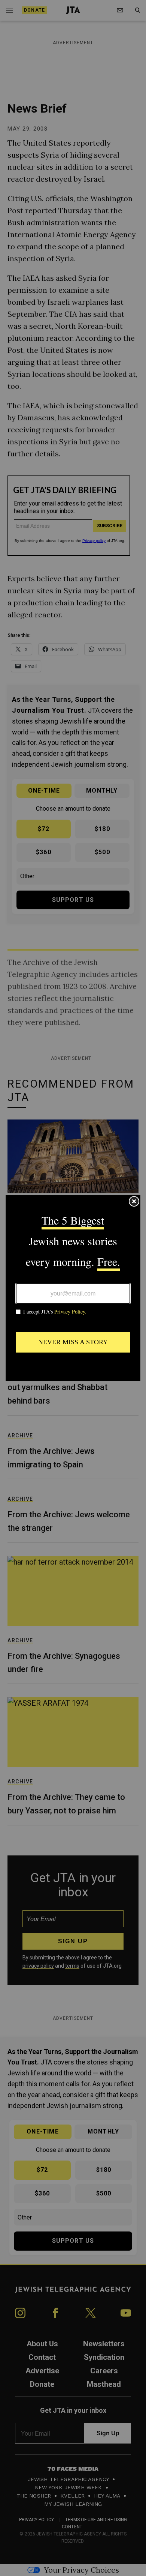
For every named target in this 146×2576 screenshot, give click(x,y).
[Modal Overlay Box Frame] (73, 1288)
